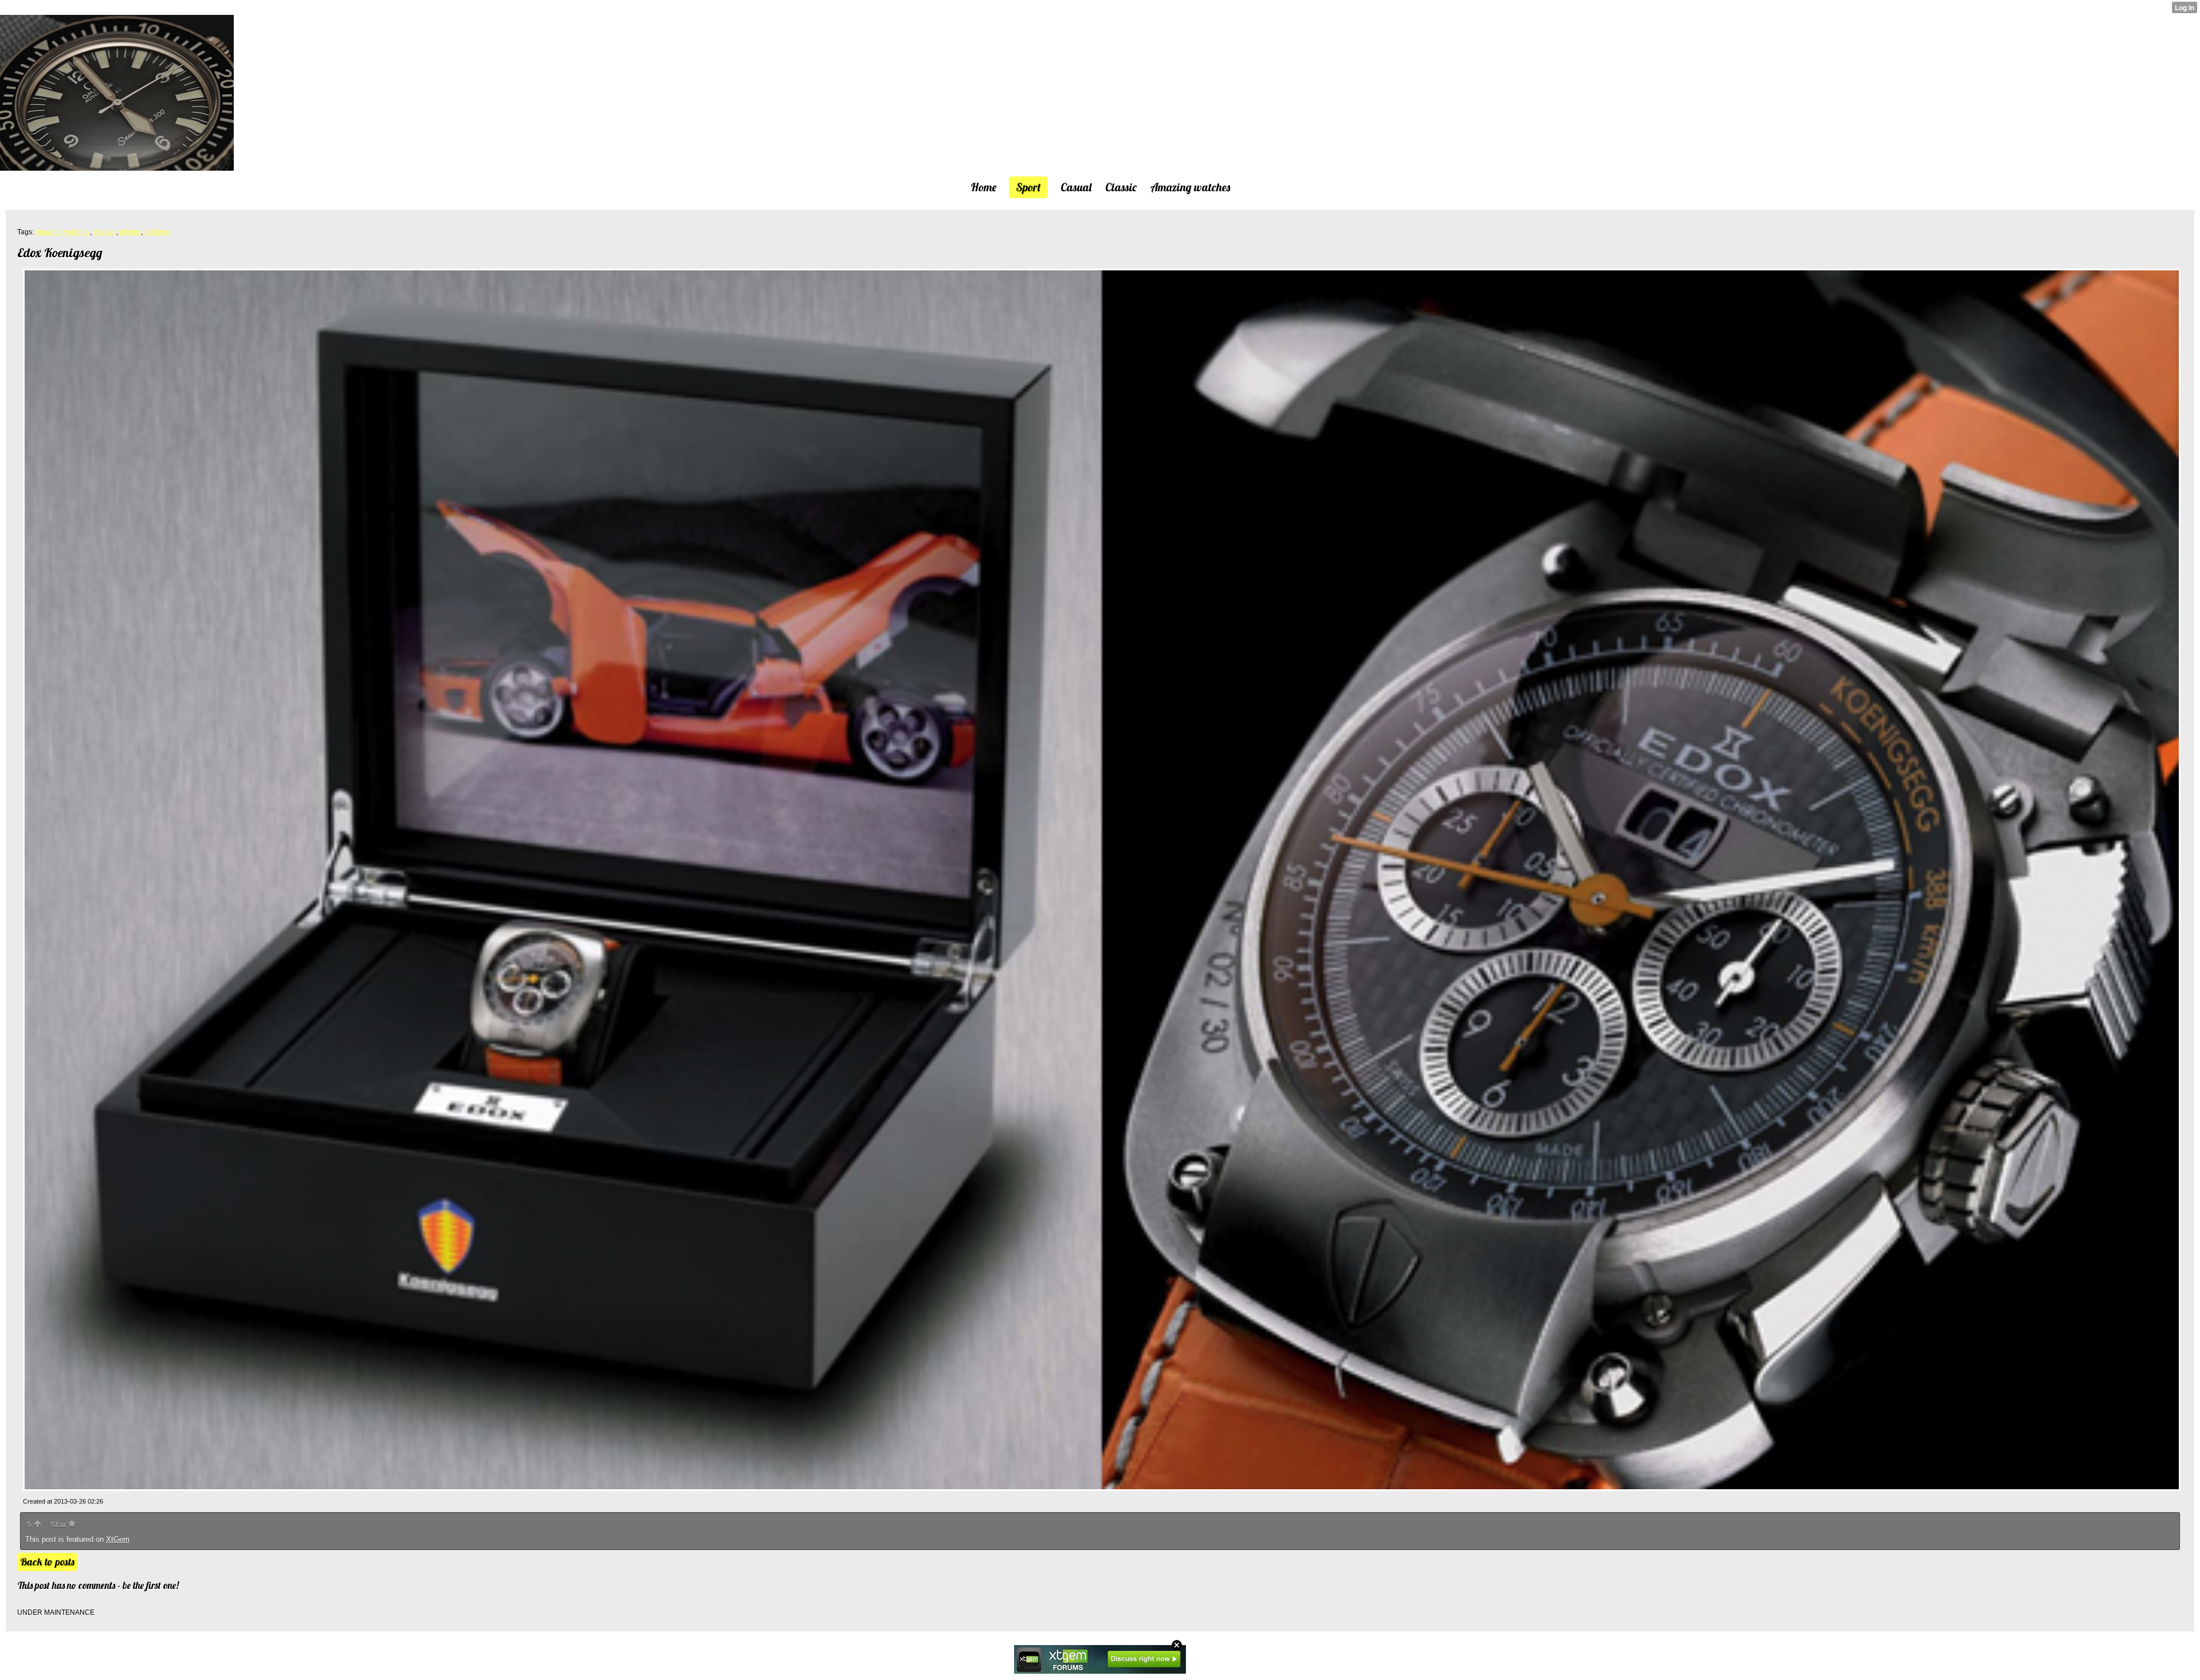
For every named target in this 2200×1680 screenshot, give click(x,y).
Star (59, 1524)
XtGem (118, 1539)
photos (130, 232)
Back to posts (47, 1562)
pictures (157, 232)
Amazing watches (62, 232)
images (105, 232)
